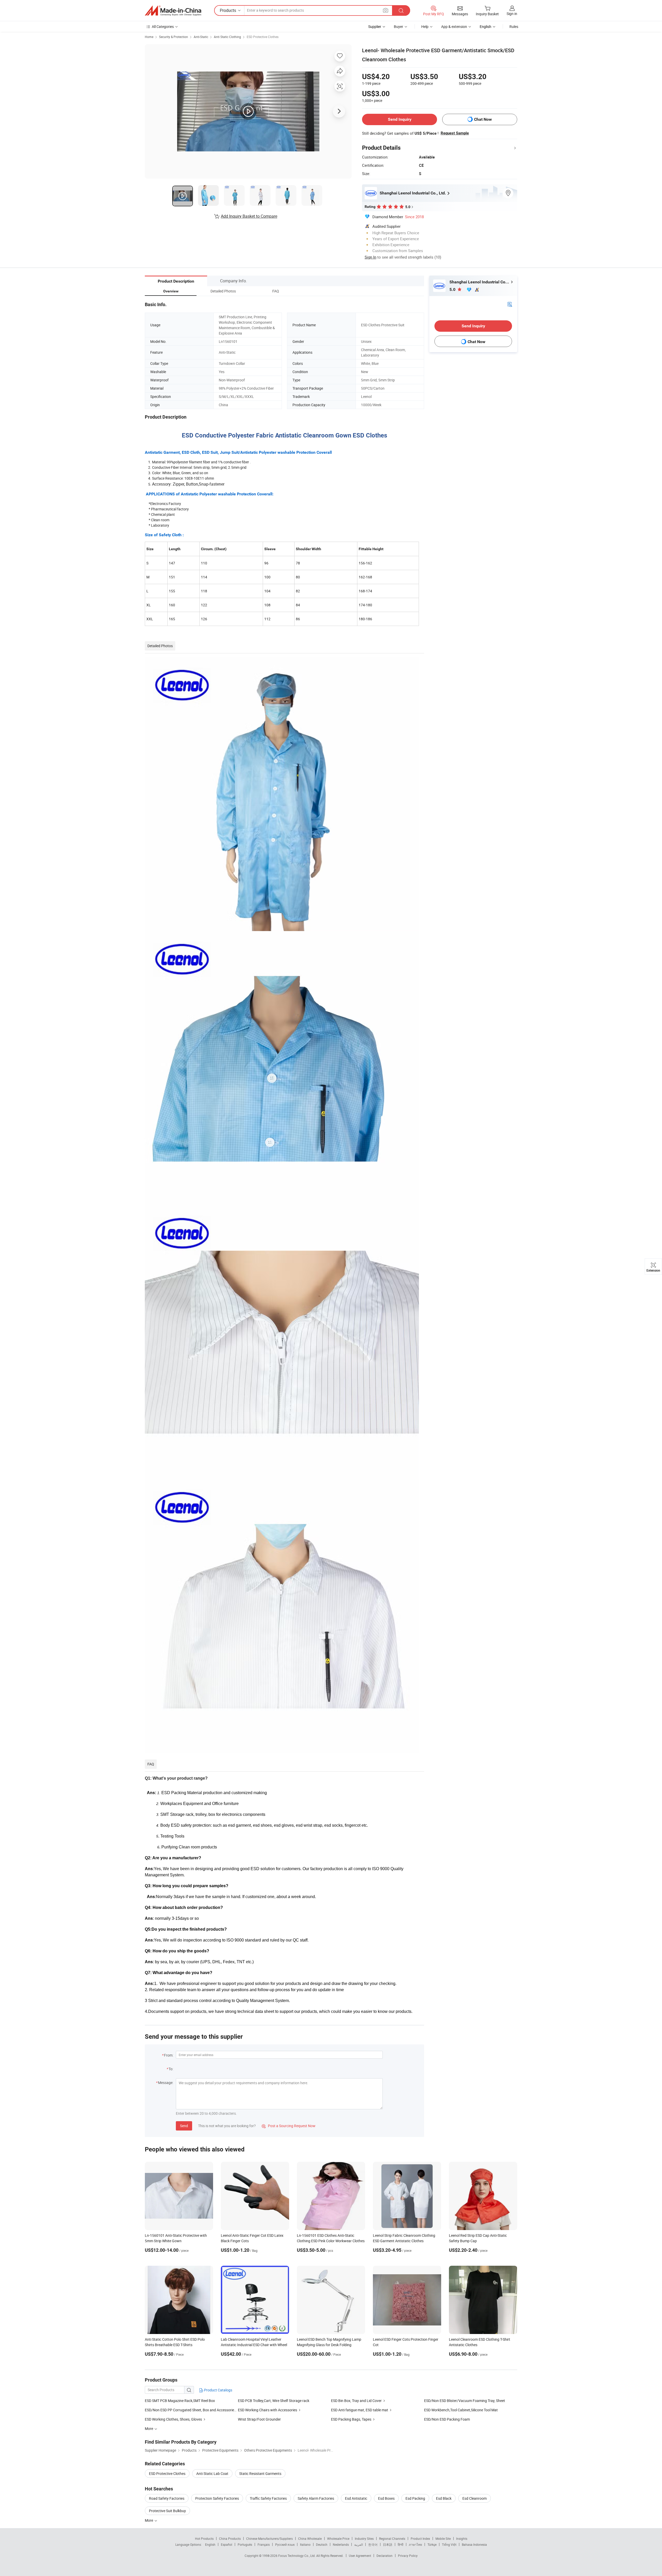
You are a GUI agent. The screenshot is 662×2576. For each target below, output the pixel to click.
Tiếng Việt (449, 2544)
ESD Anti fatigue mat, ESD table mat (360, 2410)
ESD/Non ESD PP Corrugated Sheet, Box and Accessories (190, 2410)
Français (264, 2544)
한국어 (373, 2544)
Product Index (420, 2539)
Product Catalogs (218, 2390)
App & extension (454, 27)
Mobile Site (443, 2539)
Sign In (370, 257)
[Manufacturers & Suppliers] (173, 11)
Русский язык (285, 2544)
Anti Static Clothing (227, 37)
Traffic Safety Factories (268, 2498)
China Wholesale (310, 2539)
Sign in (512, 14)
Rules (514, 27)
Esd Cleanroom (475, 2498)
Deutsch (322, 2544)
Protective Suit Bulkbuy (167, 2511)
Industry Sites (364, 2539)
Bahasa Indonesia (474, 2544)
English (210, 2544)
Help (425, 27)
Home (149, 37)
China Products (230, 2539)
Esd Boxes (386, 2498)
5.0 (453, 289)
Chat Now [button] (483, 119)
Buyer (398, 27)
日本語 (388, 2544)
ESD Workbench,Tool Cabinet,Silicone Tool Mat (461, 2410)
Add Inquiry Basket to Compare (249, 216)
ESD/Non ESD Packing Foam (447, 2419)
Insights (462, 2539)
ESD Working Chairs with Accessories (268, 2410)
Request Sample (455, 133)
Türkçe (432, 2544)
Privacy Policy (408, 2556)
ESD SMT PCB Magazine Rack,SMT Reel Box (180, 2401)
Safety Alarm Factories (316, 2498)
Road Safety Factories (167, 2498)
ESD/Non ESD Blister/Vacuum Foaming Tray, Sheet (465, 2401)
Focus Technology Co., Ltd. (297, 2556)
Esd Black (444, 2498)
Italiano (305, 2544)
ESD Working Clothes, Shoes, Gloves (173, 2419)
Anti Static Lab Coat (212, 2473)
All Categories (163, 27)
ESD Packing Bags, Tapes (351, 2419)
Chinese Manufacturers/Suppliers (269, 2539)
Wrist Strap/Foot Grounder (259, 2419)
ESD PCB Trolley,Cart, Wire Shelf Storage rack (274, 2401)
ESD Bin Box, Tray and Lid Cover (356, 2401)
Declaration (385, 2556)
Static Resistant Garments (260, 2473)
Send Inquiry (400, 119)
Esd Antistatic (356, 2498)
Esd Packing (415, 2498)
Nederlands (341, 2544)
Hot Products (204, 2539)
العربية (359, 2544)
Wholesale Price (338, 2539)
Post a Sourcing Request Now (289, 2126)
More (149, 2520)
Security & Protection (174, 37)
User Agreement (360, 2556)
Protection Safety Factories (217, 2498)
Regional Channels (392, 2539)
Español (227, 2544)
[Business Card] (510, 304)
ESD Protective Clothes (263, 37)
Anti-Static (201, 37)
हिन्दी (401, 2544)
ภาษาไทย (415, 2544)
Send (184, 2126)
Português (245, 2544)
